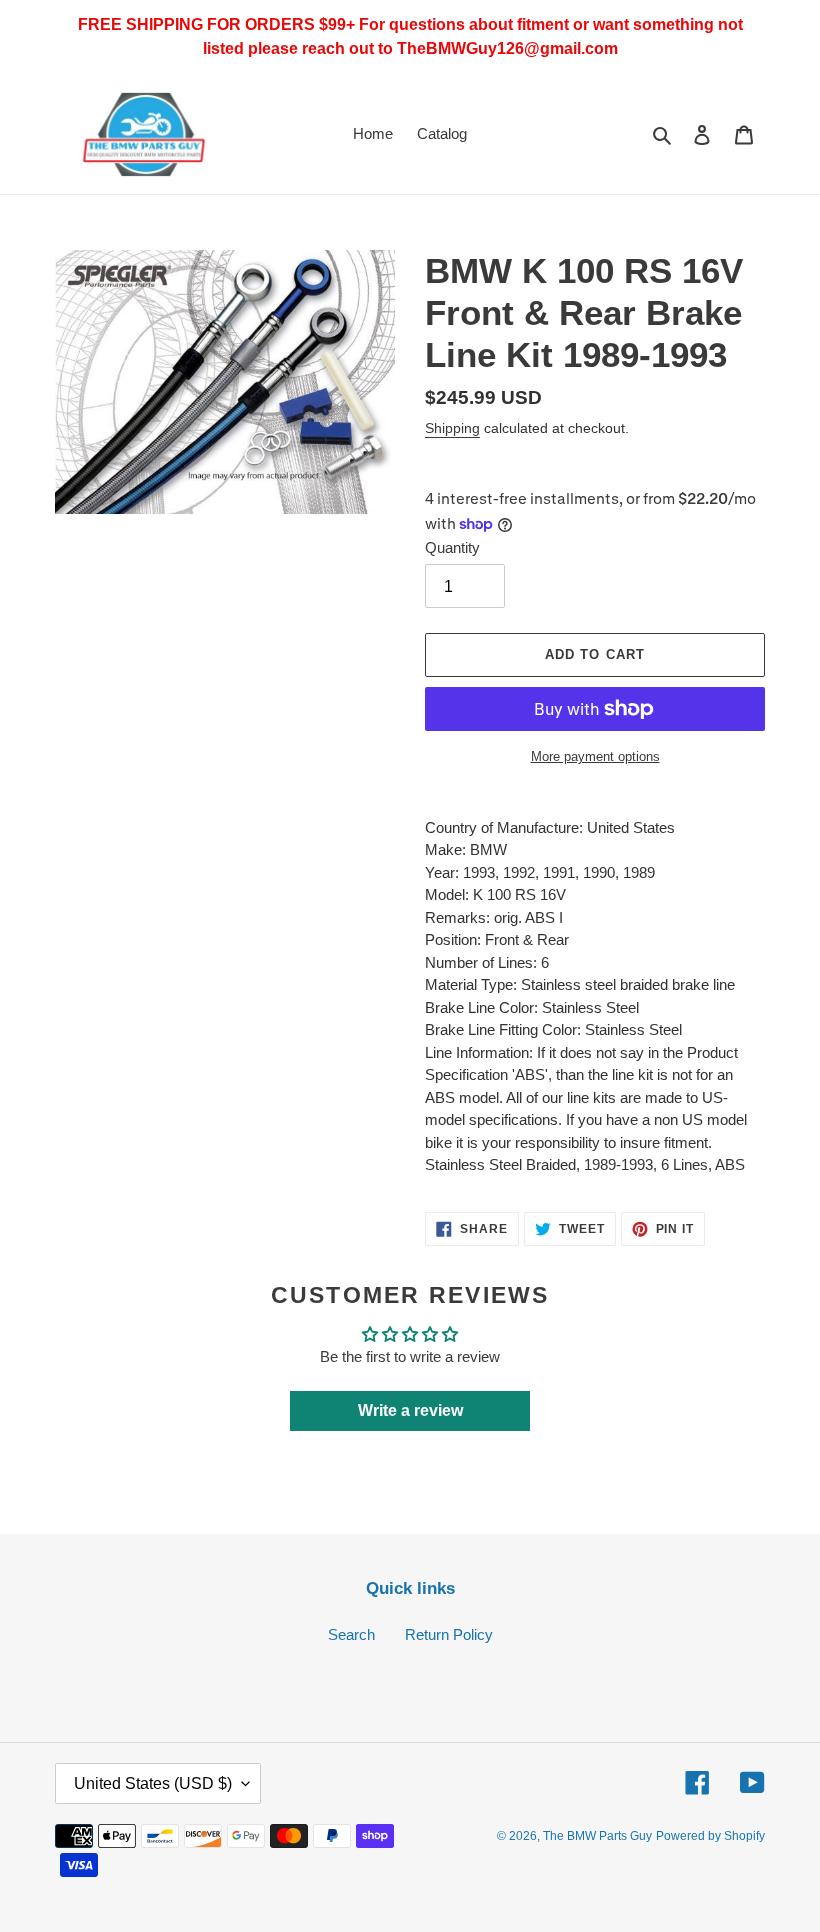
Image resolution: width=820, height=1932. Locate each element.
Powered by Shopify (710, 1836)
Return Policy (449, 1634)
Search (351, 1634)
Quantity (452, 547)
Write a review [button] (410, 1410)
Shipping (452, 428)
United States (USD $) (153, 1783)
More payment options (595, 756)
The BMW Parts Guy (597, 1836)
